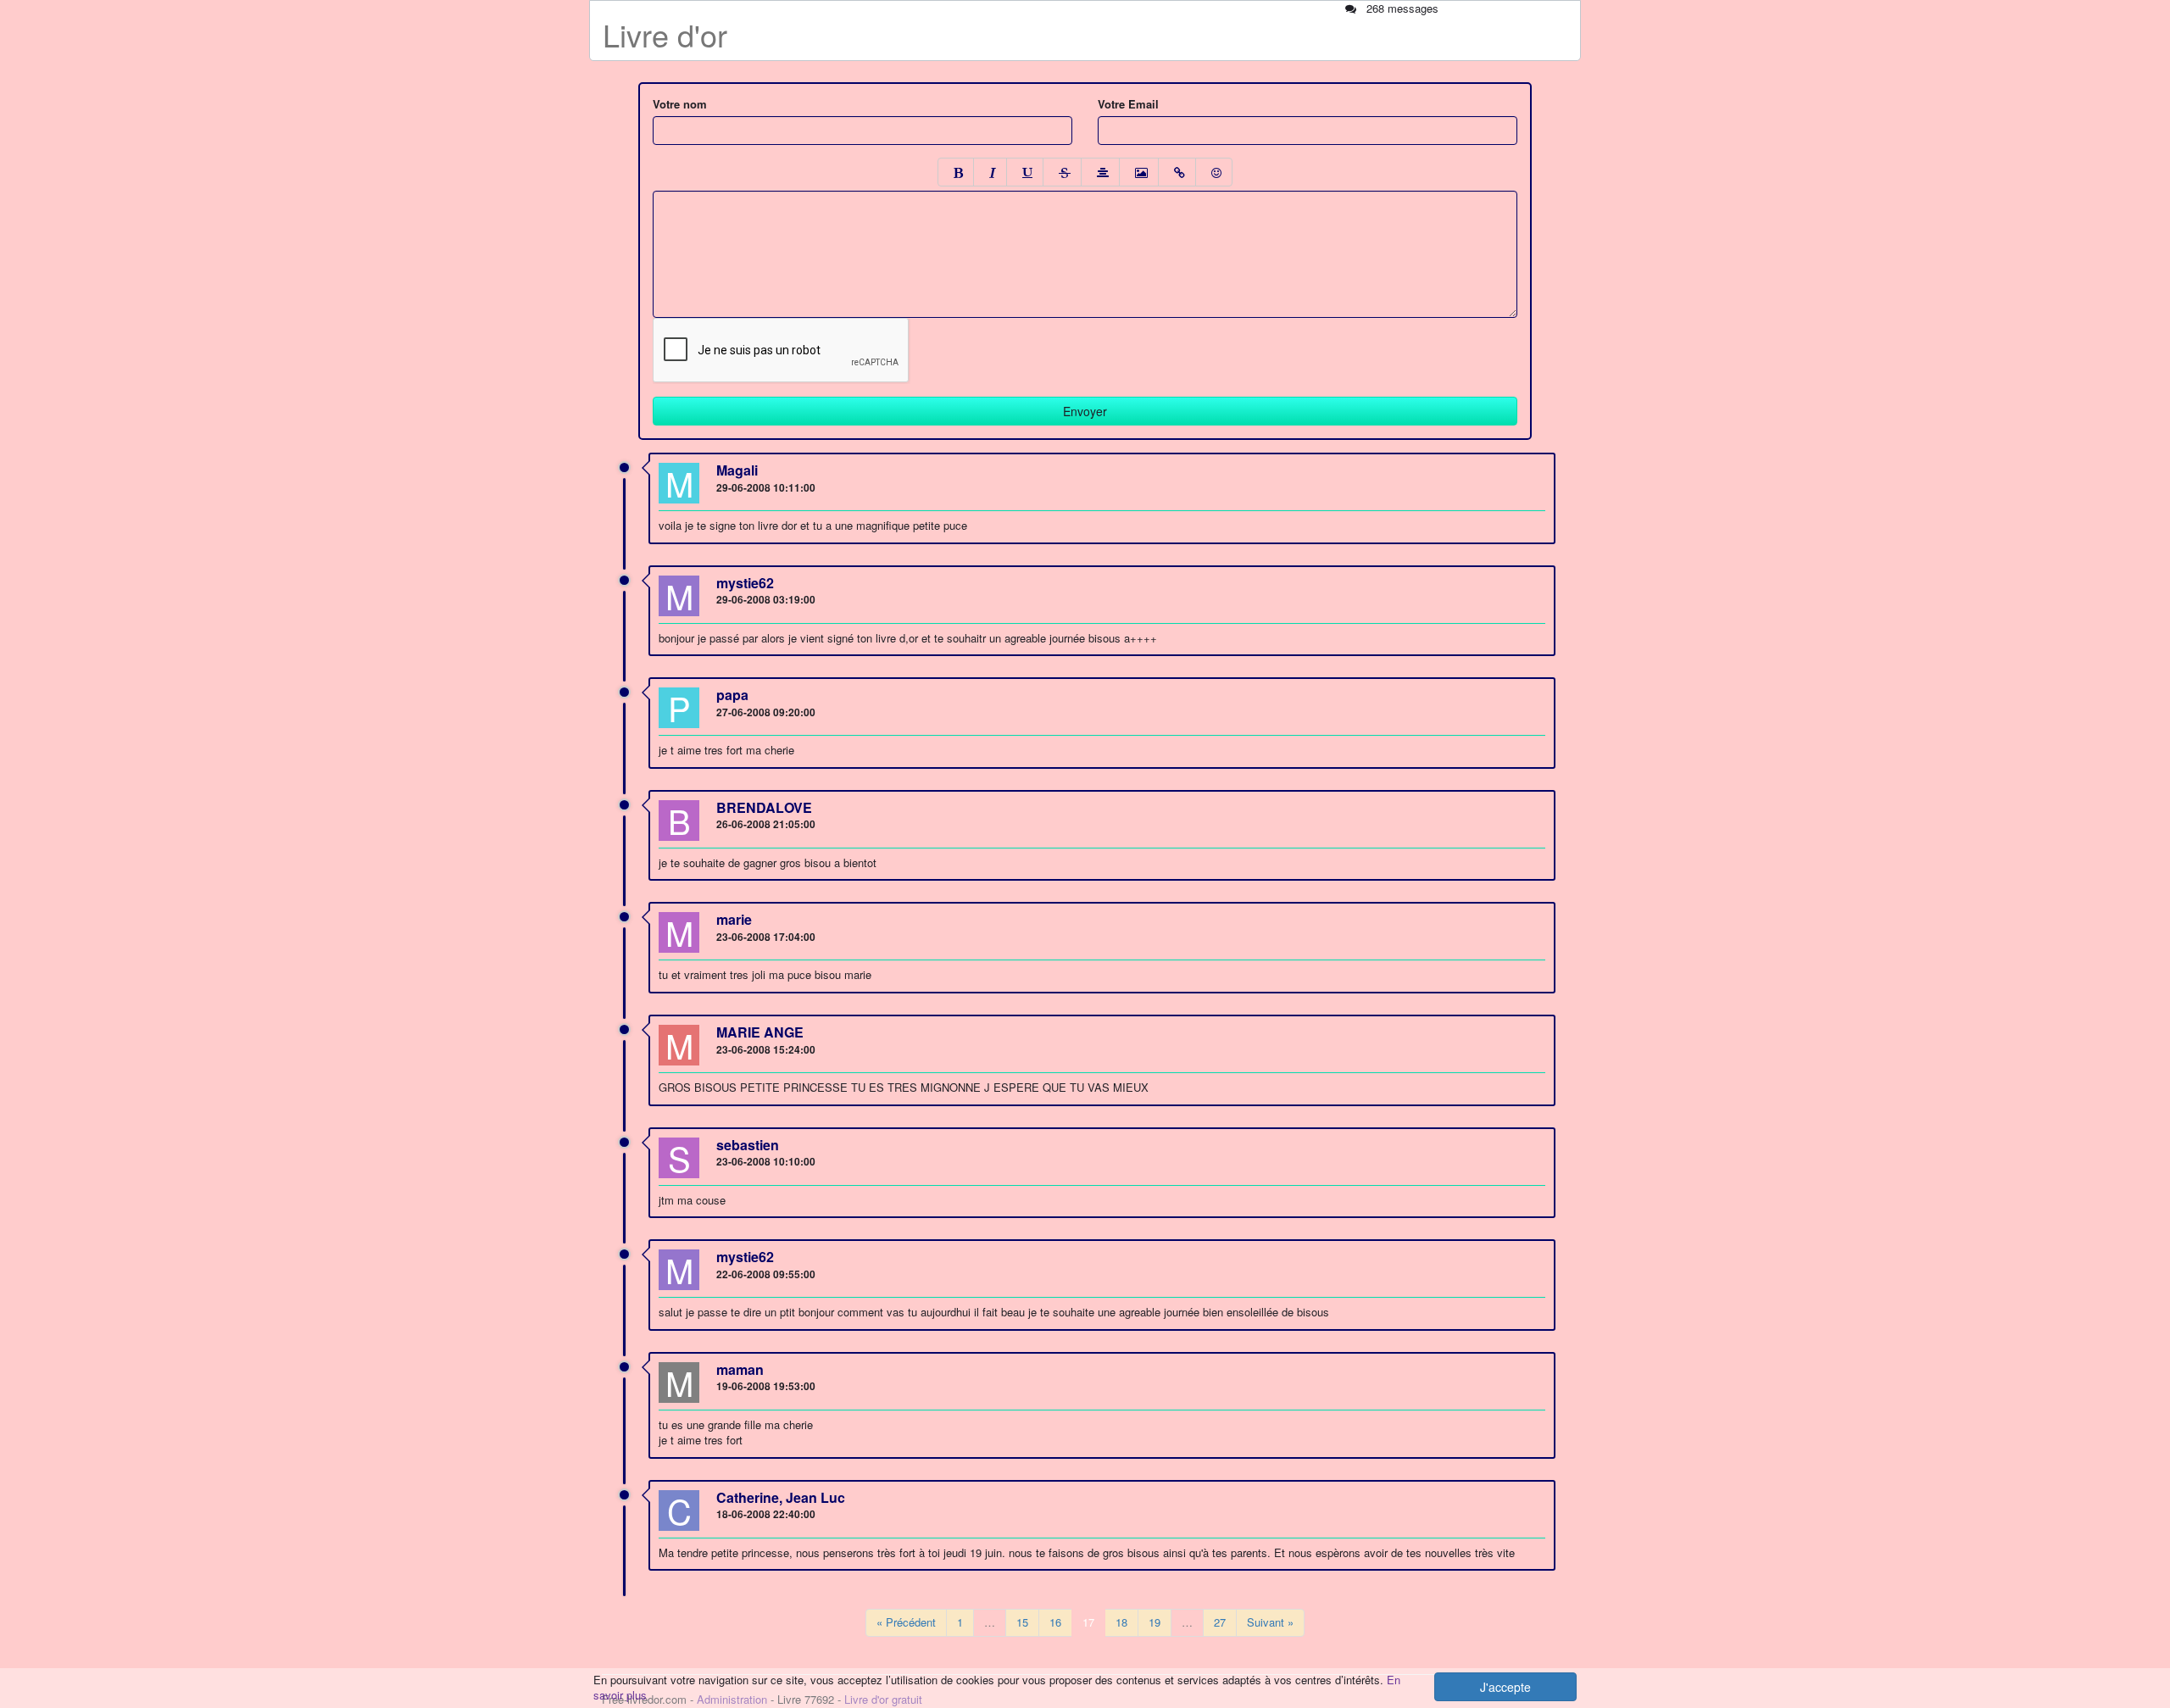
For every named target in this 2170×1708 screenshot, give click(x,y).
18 (1121, 1622)
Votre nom (680, 104)
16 (1055, 1622)
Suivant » (1270, 1622)
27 (1220, 1622)
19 (1155, 1622)
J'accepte (1505, 1687)
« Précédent (906, 1622)
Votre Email (1128, 104)
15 (1022, 1622)
